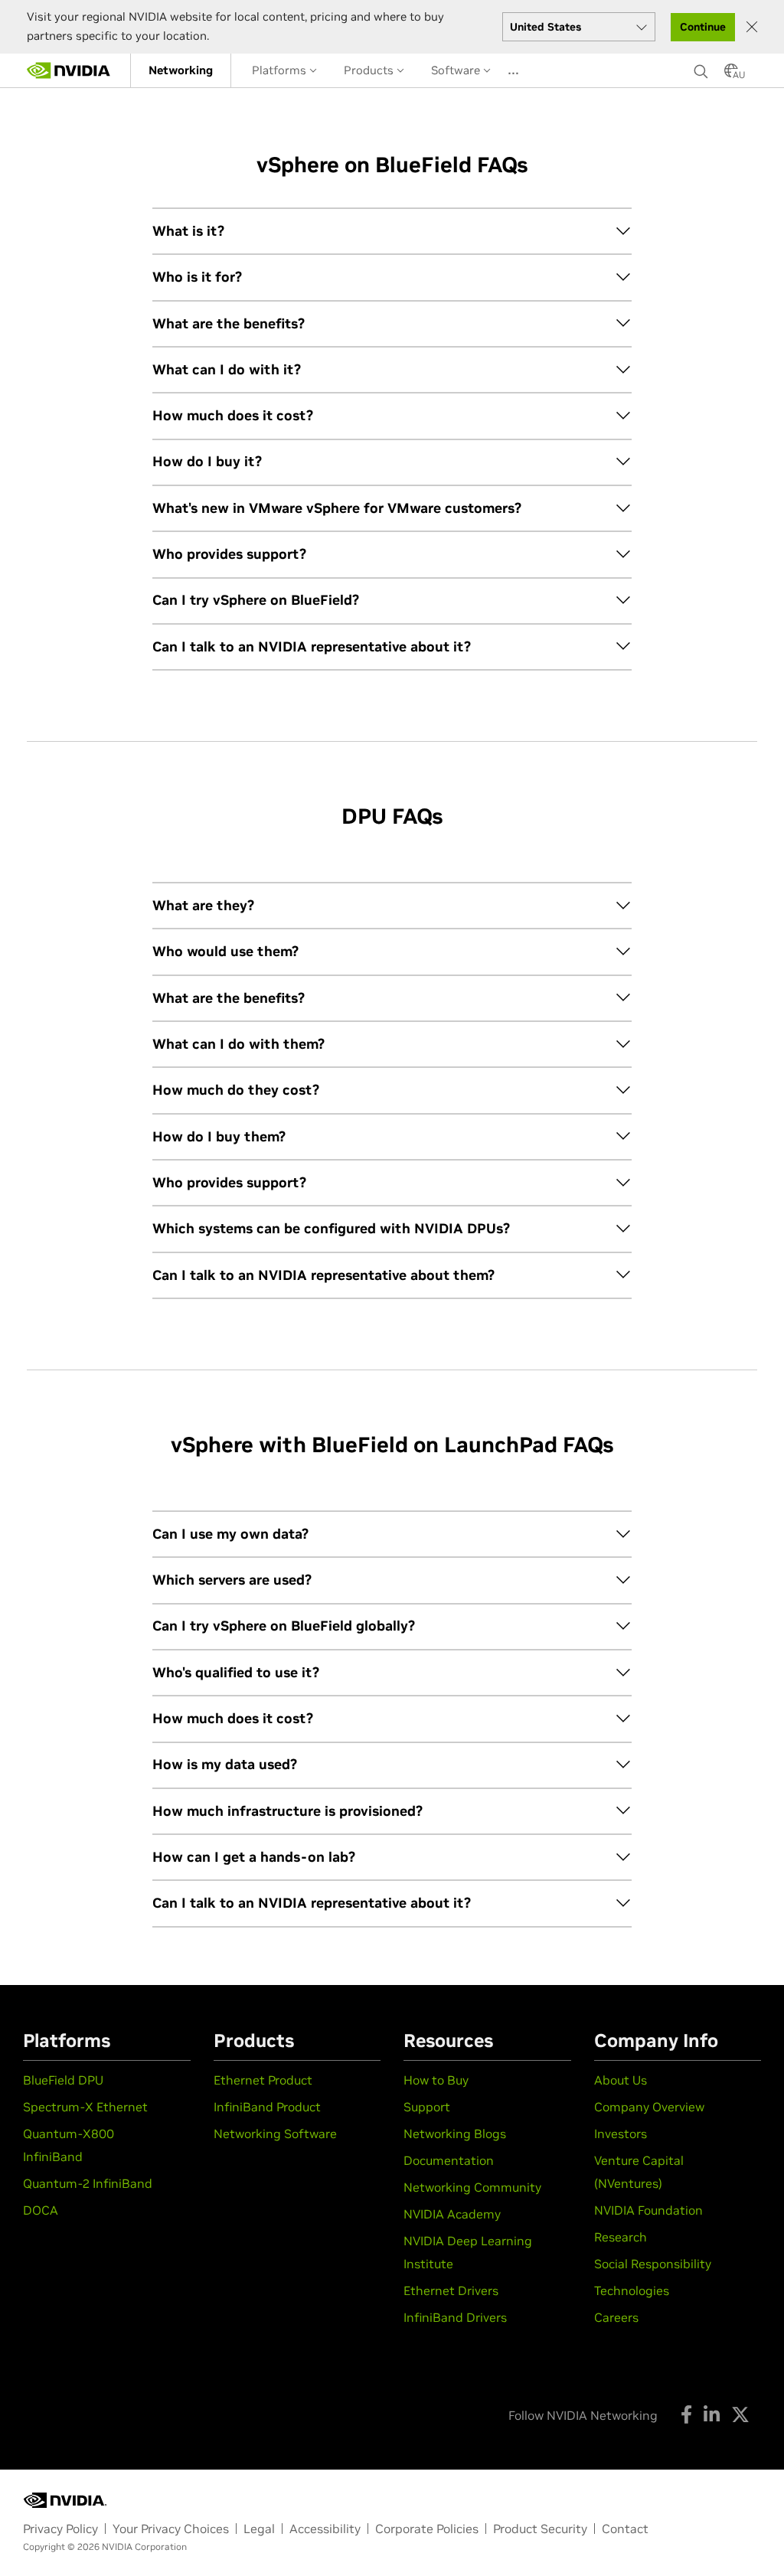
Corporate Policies (427, 2529)
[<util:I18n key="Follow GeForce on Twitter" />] (740, 2414)
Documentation (449, 2160)
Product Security (540, 2529)
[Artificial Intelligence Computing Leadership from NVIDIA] (69, 70)
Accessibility (325, 2529)
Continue (703, 27)
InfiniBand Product (267, 2107)
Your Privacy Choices (171, 2529)
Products (370, 70)
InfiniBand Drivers (455, 2317)
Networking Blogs (455, 2134)
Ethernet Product (263, 2080)
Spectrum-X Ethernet (85, 2107)
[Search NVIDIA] (701, 67)
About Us (621, 2080)
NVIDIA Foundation (648, 2210)
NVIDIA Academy (452, 2214)
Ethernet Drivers (451, 2290)
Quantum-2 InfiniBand (88, 2183)
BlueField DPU (63, 2080)
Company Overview (649, 2107)
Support (427, 2107)
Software (457, 70)
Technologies (632, 2290)
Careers (616, 2317)
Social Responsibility (653, 2264)
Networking (181, 70)
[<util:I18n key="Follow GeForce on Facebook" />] (686, 2414)
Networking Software (275, 2134)
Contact (625, 2529)
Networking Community (472, 2187)
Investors (621, 2134)
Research (621, 2237)
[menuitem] (181, 70)
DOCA (41, 2210)
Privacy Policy (60, 2529)
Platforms (281, 70)
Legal (259, 2529)
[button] (731, 75)
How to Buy (436, 2080)
